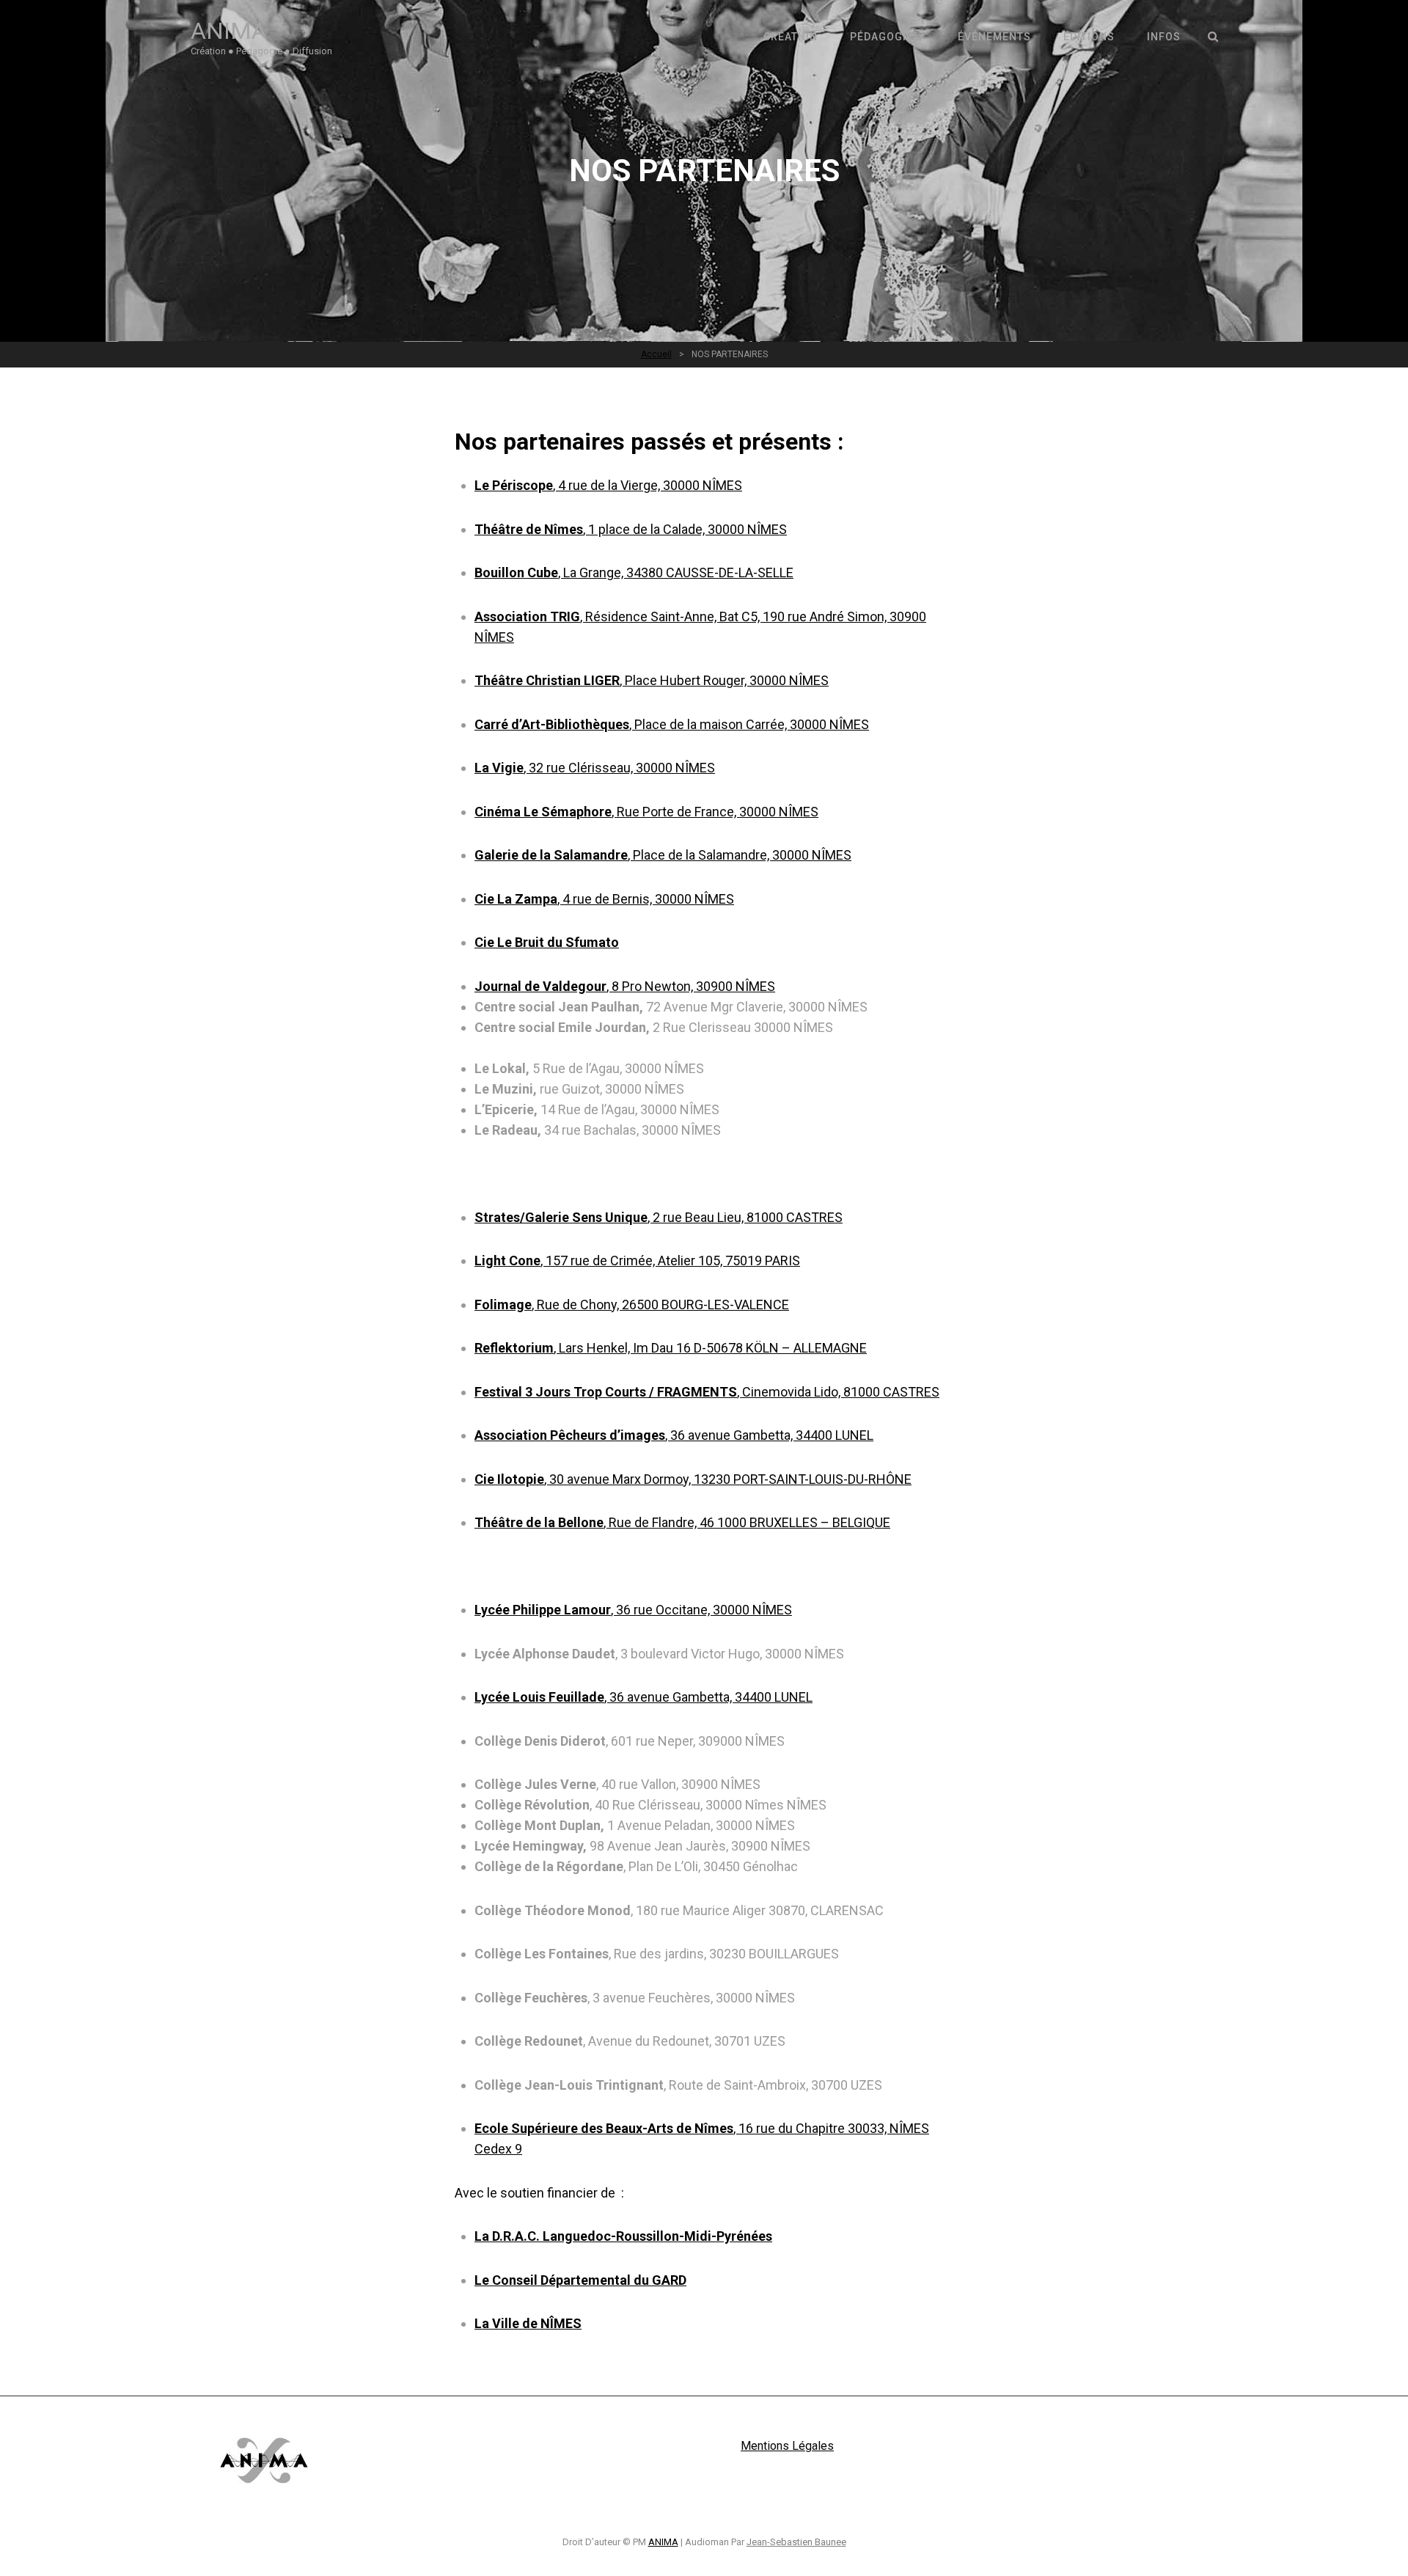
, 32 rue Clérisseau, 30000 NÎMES (595, 768)
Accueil (656, 354)
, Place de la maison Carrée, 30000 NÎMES (672, 724)
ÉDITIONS (1089, 37)
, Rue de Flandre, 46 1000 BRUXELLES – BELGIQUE (682, 1522)
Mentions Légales (787, 2446)
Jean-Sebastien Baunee (796, 2542)
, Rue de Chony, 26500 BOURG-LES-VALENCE (632, 1305)
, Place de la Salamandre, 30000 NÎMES (663, 855)
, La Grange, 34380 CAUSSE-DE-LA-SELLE (634, 572)
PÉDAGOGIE (881, 37)
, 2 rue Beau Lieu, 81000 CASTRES (659, 1217)
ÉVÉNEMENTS (994, 37)
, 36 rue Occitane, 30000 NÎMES (633, 1610)
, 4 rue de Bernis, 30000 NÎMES (604, 899)
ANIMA (229, 31)
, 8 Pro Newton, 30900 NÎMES (625, 986)
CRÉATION (791, 37)
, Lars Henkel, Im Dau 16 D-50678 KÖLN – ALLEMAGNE (671, 1348)
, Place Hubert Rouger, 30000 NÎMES (652, 680)
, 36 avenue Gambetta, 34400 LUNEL (674, 1435)
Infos (1164, 37)
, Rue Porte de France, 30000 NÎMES (646, 812)
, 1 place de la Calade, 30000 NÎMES (631, 529)
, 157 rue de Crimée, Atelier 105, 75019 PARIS (637, 1260)
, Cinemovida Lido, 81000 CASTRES (707, 1392)
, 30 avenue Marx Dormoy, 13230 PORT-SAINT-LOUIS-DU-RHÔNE (693, 1479)
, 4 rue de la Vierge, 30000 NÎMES (608, 485)
